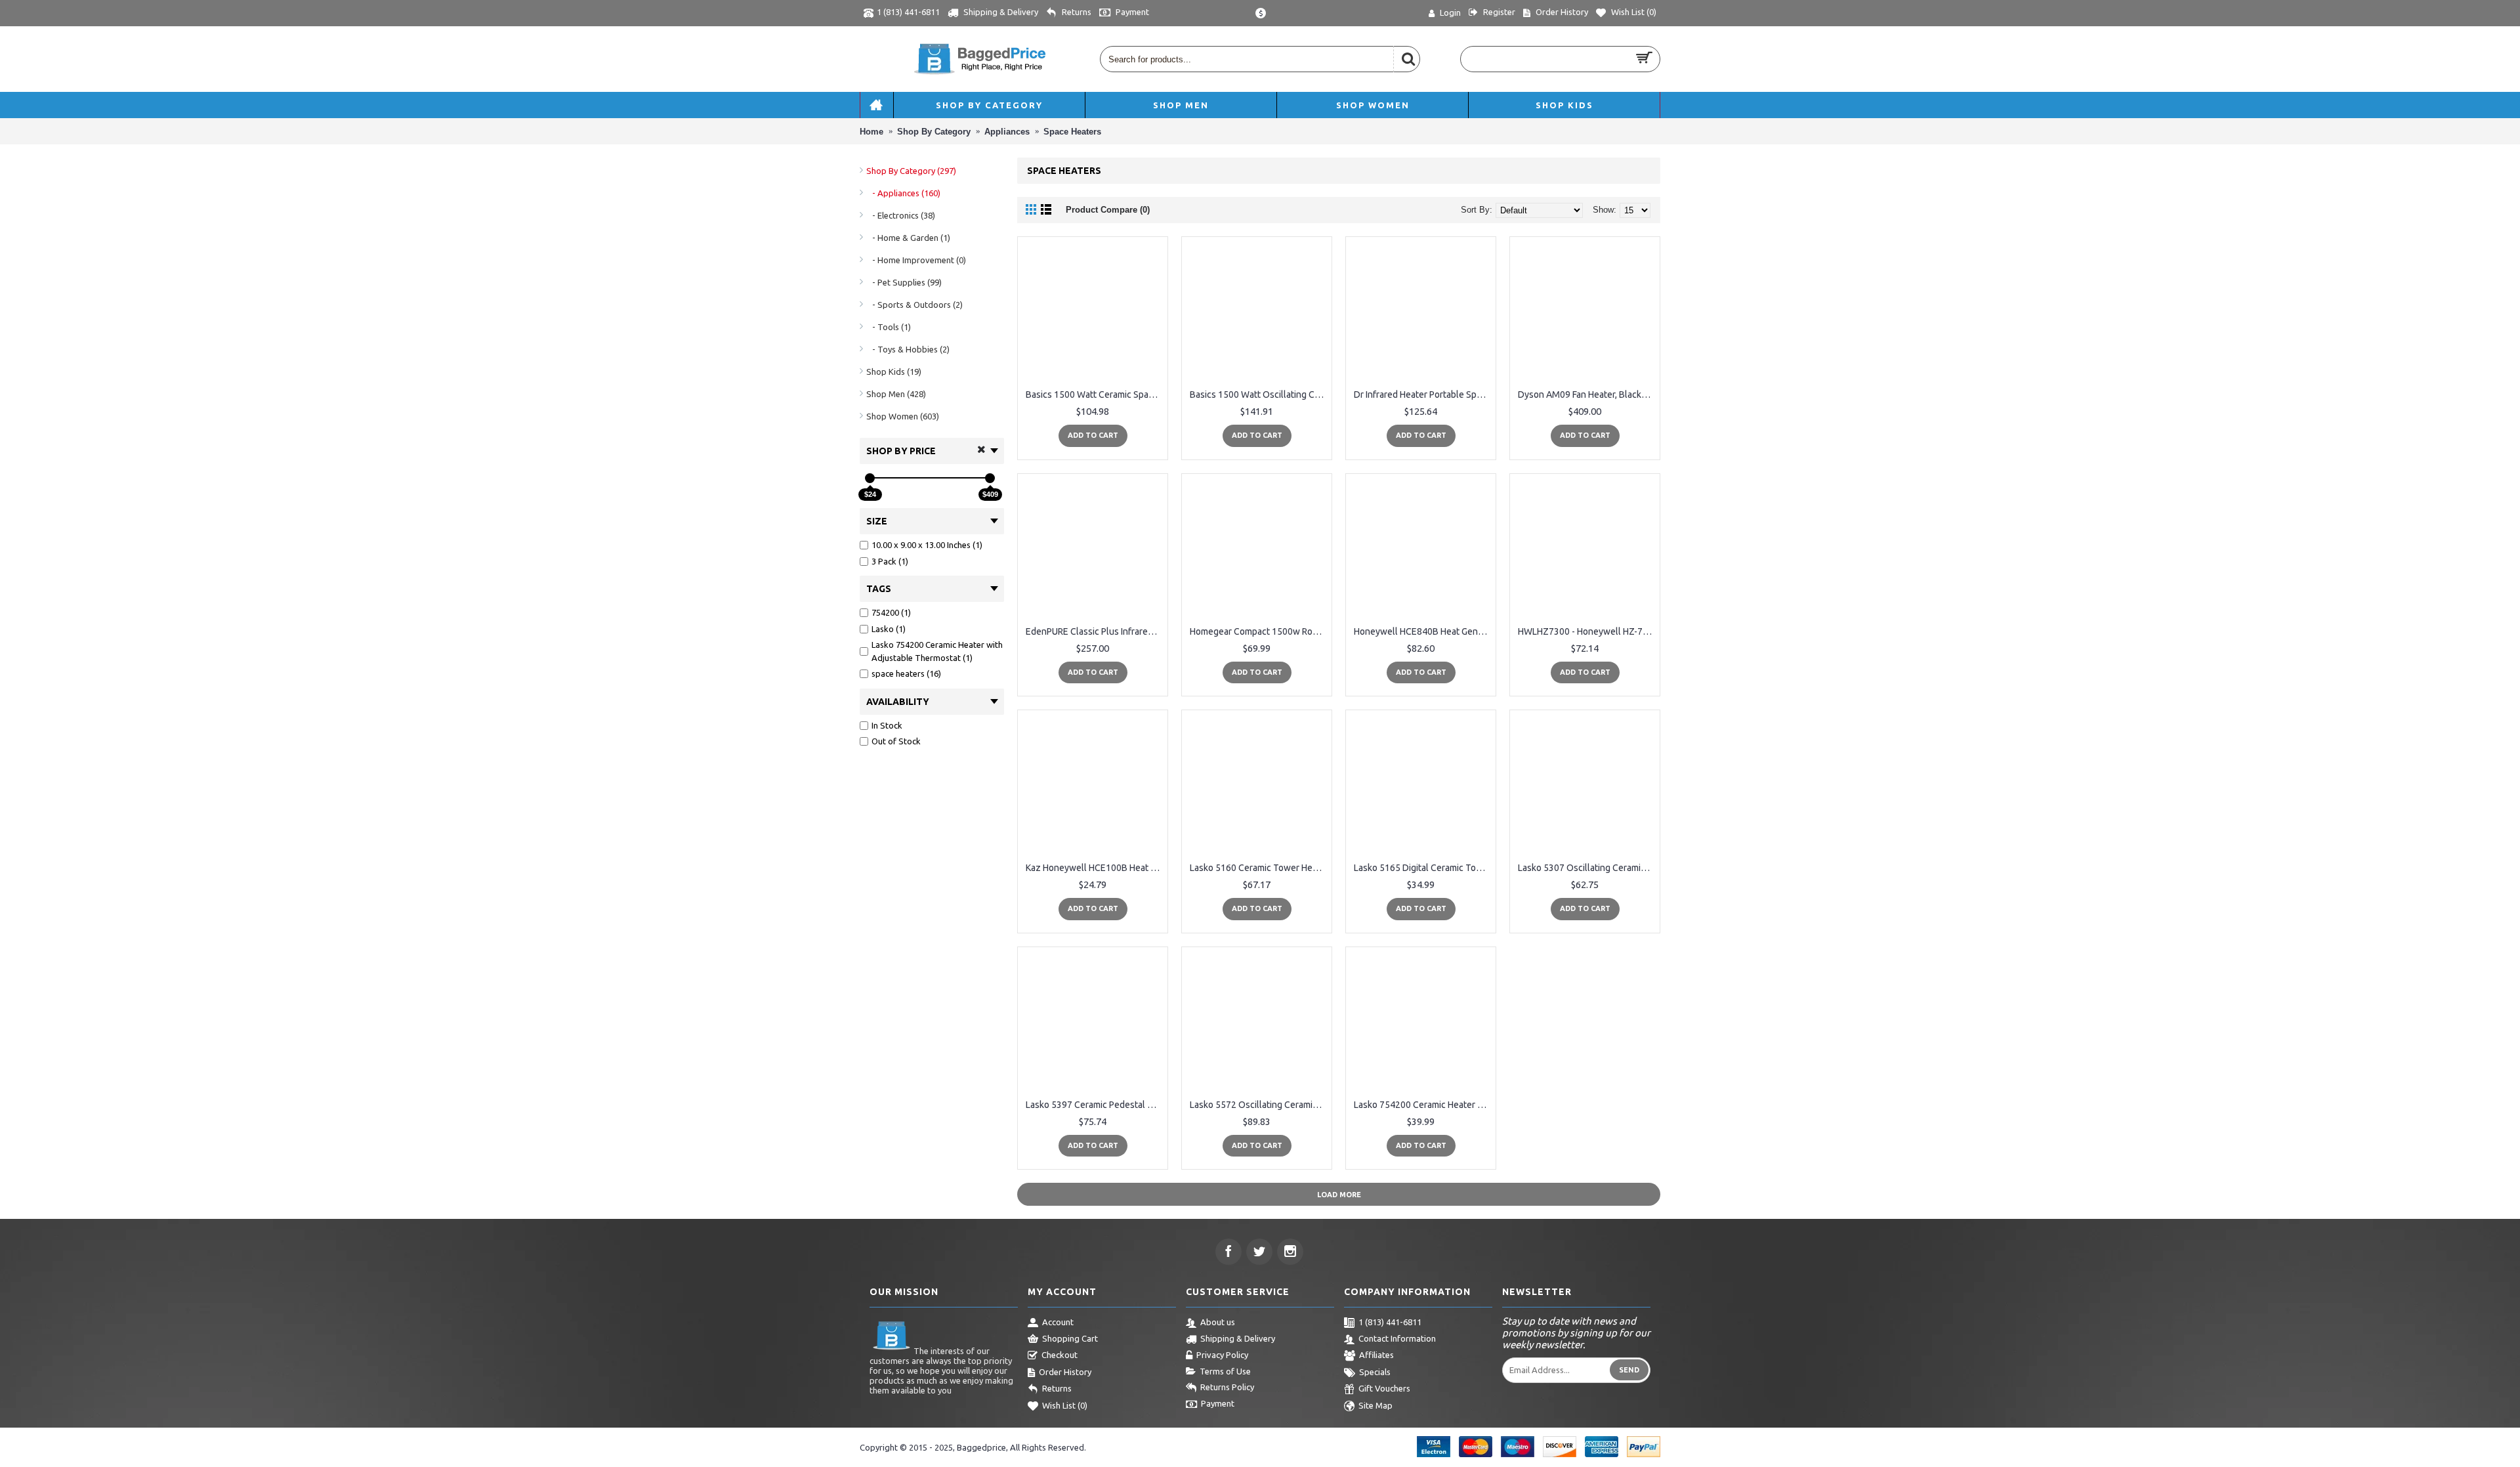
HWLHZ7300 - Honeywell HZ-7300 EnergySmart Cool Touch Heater (1587, 631)
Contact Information (1397, 1338)
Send (1629, 1370)
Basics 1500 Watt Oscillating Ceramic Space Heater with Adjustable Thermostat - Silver (1259, 394)
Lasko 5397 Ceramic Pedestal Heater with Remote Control (1095, 1105)
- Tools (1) (889, 327)
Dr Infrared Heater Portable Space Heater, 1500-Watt (1423, 394)
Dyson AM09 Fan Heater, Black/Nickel (1587, 394)
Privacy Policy (1222, 1355)
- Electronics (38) (901, 215)
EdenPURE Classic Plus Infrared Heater (1095, 631)
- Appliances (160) (903, 193)
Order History (1065, 1372)
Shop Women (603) (903, 416)
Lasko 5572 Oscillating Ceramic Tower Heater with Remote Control (1259, 1105)
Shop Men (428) (896, 394)
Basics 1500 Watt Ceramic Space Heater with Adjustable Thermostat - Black (1095, 394)
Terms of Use (1225, 1371)
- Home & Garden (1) (908, 238)
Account (1058, 1322)
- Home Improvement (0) (916, 260)
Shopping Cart (1070, 1338)
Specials (1375, 1372)
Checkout (1060, 1355)
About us (1218, 1322)
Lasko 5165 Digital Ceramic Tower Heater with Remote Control (1423, 868)
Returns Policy (1227, 1387)
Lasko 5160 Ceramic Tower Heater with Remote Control (1259, 868)
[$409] (990, 478)
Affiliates (1376, 1355)
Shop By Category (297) (911, 171)
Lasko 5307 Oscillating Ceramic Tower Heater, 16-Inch (1587, 868)
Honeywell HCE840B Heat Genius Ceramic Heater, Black (1423, 631)
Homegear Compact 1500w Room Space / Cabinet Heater (1259, 631)
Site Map (1375, 1405)
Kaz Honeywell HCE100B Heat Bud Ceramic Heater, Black (1095, 868)
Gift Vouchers (1384, 1388)
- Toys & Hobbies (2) (908, 349)
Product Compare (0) (1108, 210)
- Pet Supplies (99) (904, 282)
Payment (1218, 1403)
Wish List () (1065, 1405)
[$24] (870, 478)
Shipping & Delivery (1238, 1338)
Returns (1057, 1388)
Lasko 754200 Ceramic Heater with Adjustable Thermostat (1423, 1105)
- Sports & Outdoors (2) (914, 305)
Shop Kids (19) (894, 372)
